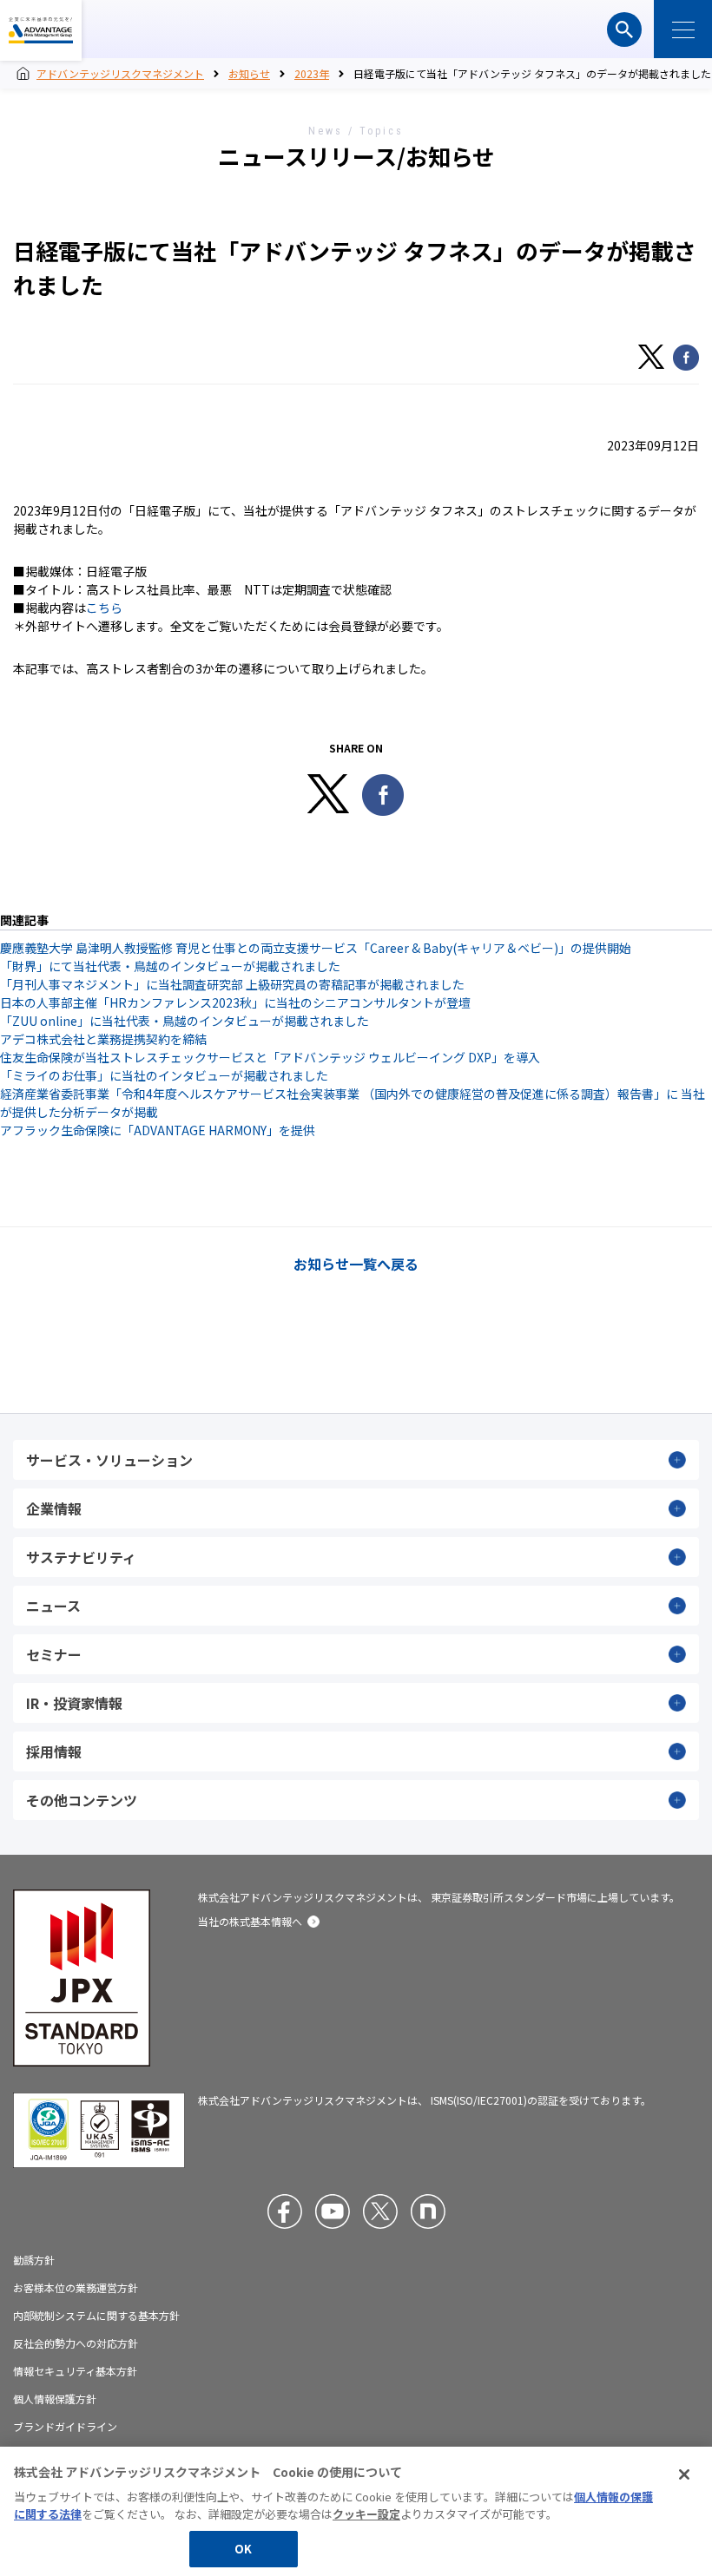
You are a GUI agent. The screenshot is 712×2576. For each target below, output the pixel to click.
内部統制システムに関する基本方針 (96, 2316)
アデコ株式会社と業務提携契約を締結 (103, 1039)
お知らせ (249, 73)
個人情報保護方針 (55, 2399)
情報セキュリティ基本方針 (75, 2371)
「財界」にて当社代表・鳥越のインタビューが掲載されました (170, 966)
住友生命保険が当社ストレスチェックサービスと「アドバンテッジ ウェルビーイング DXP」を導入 (270, 1057)
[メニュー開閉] (683, 29)
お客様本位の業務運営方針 (76, 2288)
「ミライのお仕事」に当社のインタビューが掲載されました (164, 1075)
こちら (104, 608)
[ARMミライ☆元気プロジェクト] (428, 2211)
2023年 (312, 73)
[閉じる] (684, 2474)
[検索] (624, 30)
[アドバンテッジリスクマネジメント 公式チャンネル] (333, 2211)
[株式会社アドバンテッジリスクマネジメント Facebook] (285, 2211)
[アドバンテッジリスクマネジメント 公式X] (380, 2211)
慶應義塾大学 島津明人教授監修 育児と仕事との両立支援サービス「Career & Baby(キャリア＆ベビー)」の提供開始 (316, 948)
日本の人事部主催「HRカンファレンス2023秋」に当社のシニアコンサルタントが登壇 (235, 1002)
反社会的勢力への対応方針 (76, 2343)
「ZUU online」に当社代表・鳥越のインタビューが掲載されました (185, 1021)
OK (243, 2549)
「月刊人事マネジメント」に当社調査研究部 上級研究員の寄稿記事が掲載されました (232, 984)
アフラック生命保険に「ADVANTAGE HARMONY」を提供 (158, 1130)
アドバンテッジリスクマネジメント (41, 30)
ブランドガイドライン (65, 2427)
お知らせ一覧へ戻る (356, 1264)
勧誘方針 (34, 2260)
